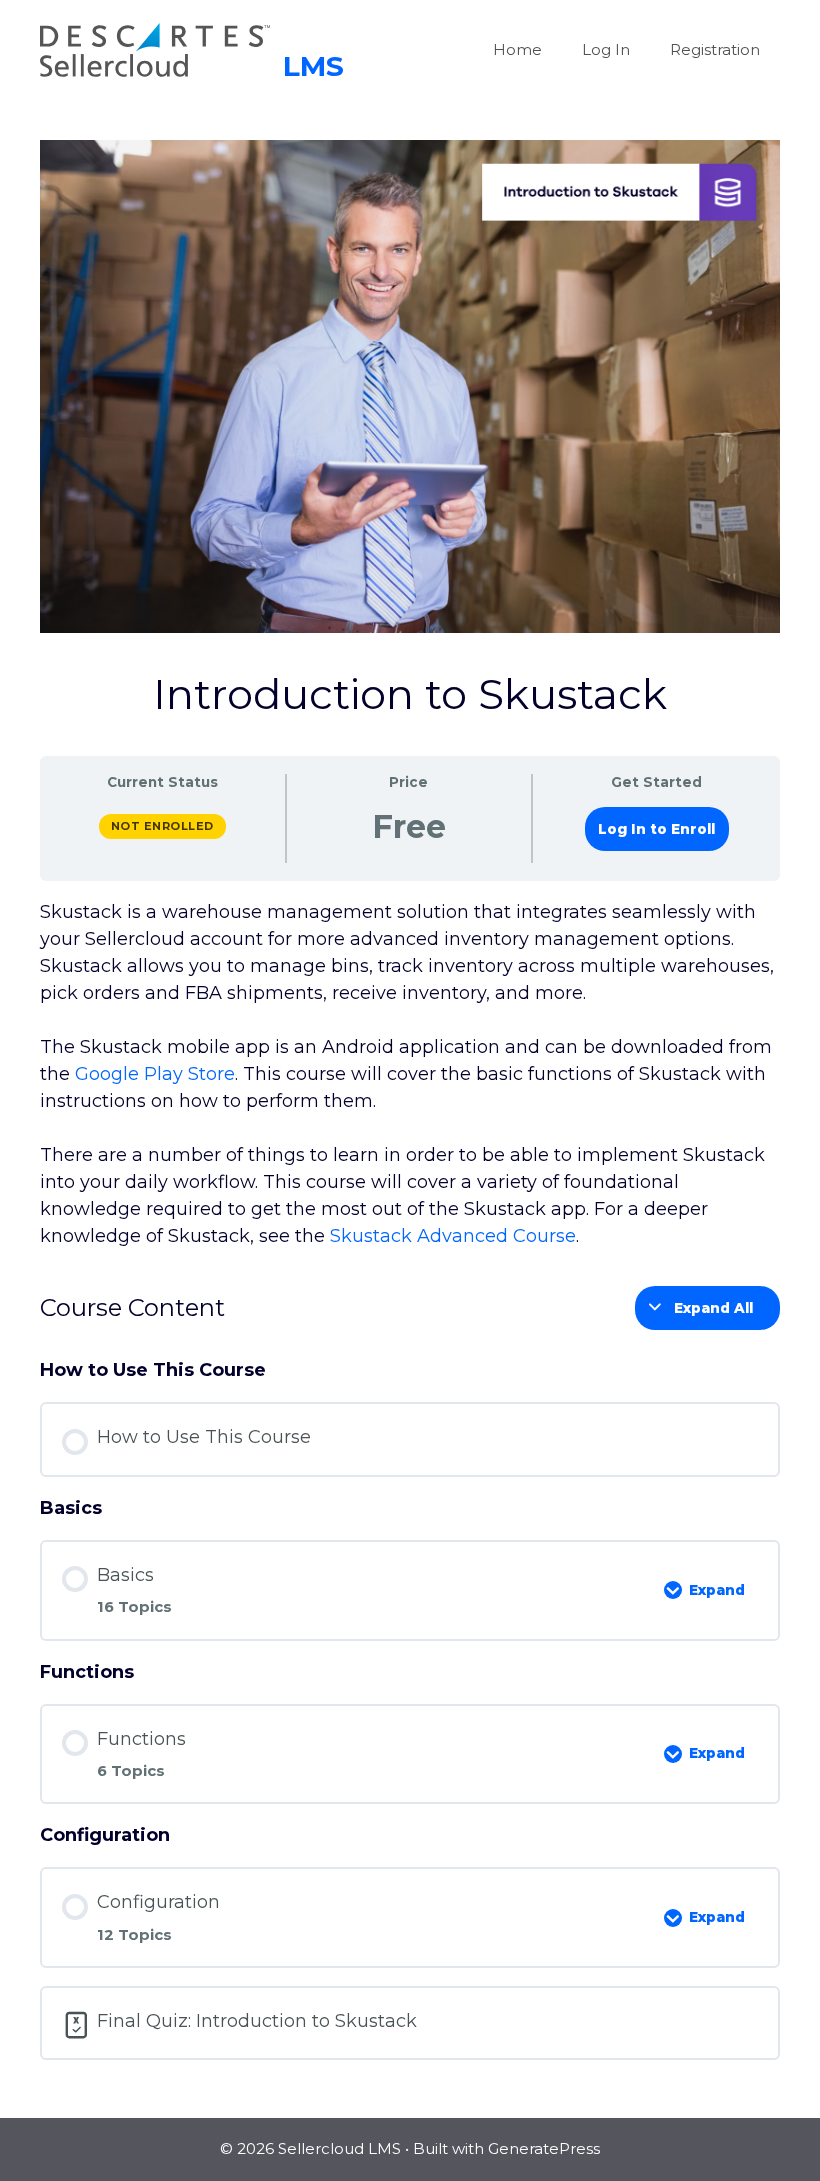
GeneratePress (544, 2148)
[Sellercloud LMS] (192, 49)
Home (517, 49)
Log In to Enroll (656, 829)
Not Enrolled (162, 826)
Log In (606, 49)
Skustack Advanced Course (453, 1236)
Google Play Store (155, 1074)
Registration (715, 49)
